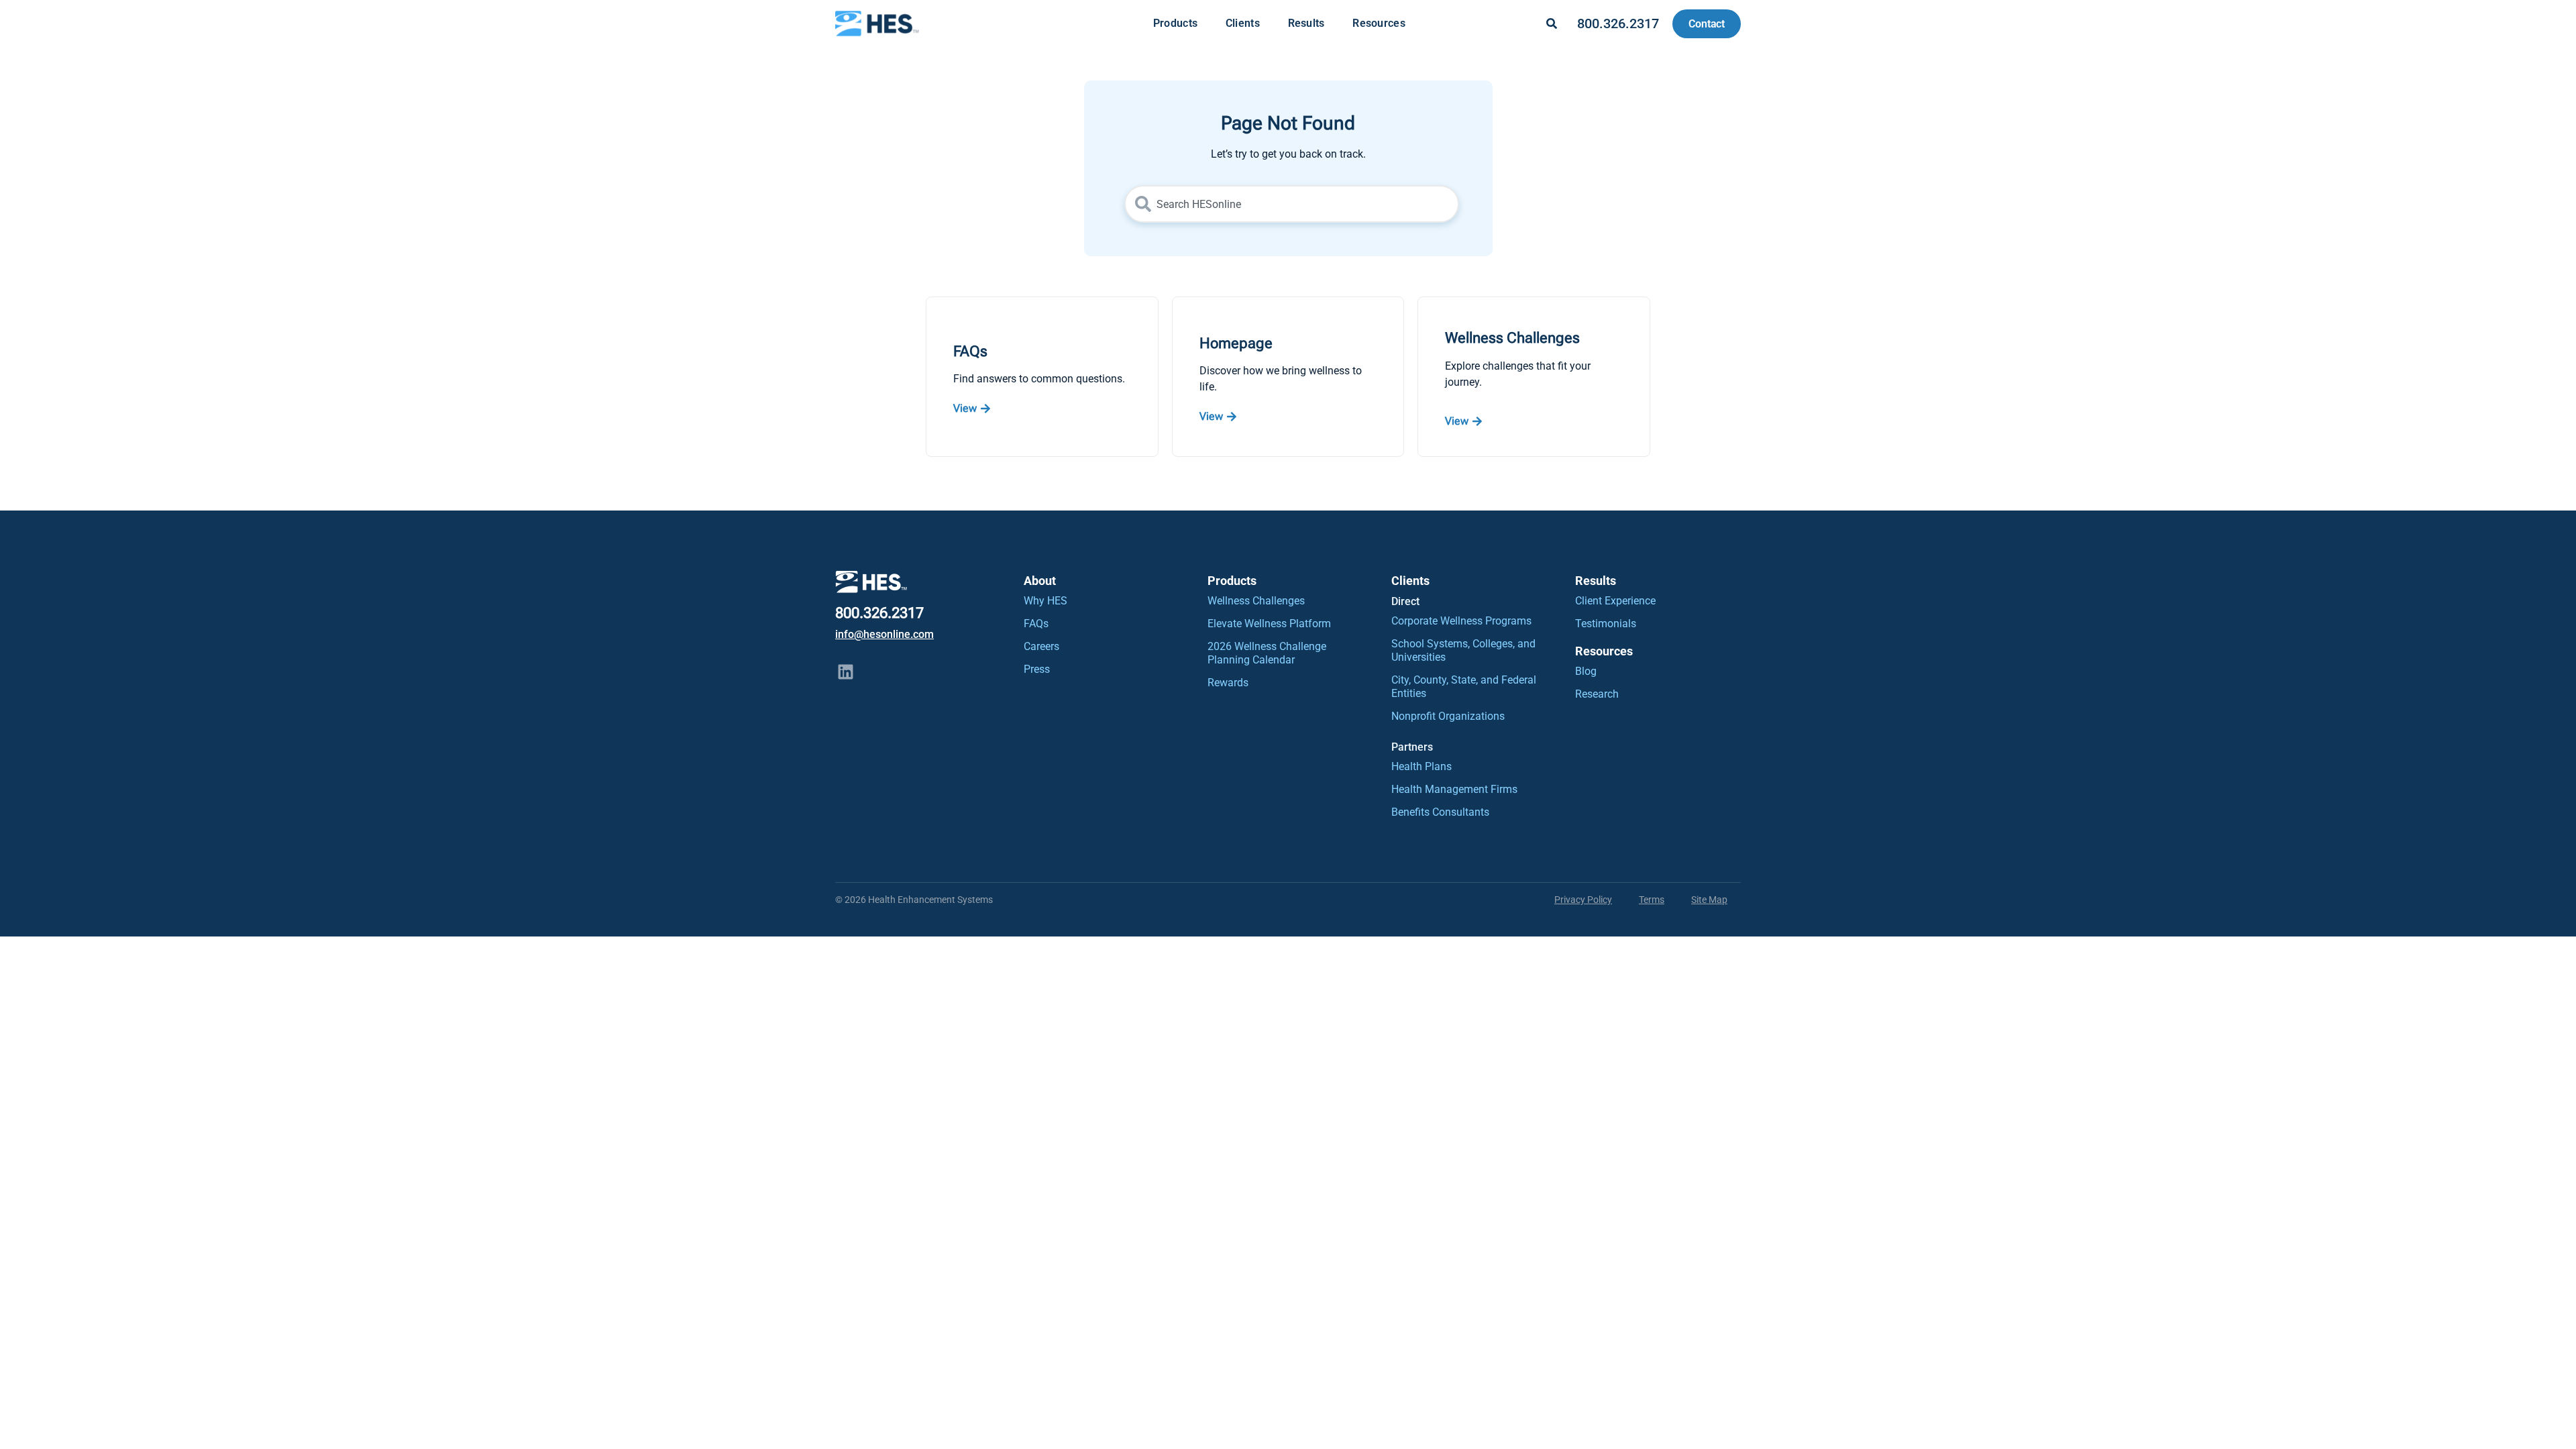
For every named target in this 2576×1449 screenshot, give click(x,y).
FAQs (1036, 624)
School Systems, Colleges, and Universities (1463, 650)
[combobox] (1292, 204)
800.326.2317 (1618, 23)
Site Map (1709, 900)
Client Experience (1615, 601)
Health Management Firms (1454, 789)
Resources (1379, 23)
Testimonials (1606, 624)
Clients (1243, 23)
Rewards (1228, 683)
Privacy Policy (1583, 900)
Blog (1586, 671)
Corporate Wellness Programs (1461, 621)
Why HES (1045, 601)
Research (1597, 694)
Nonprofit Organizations (1448, 716)
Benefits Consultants (1440, 812)
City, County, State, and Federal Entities (1464, 687)
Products (1175, 23)
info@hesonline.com (884, 634)
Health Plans (1421, 766)
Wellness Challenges (1256, 601)
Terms (1652, 900)
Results (1306, 23)
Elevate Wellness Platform (1269, 624)
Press (1037, 669)
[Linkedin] (845, 672)
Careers (1041, 646)
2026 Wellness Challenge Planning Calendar (1267, 653)
